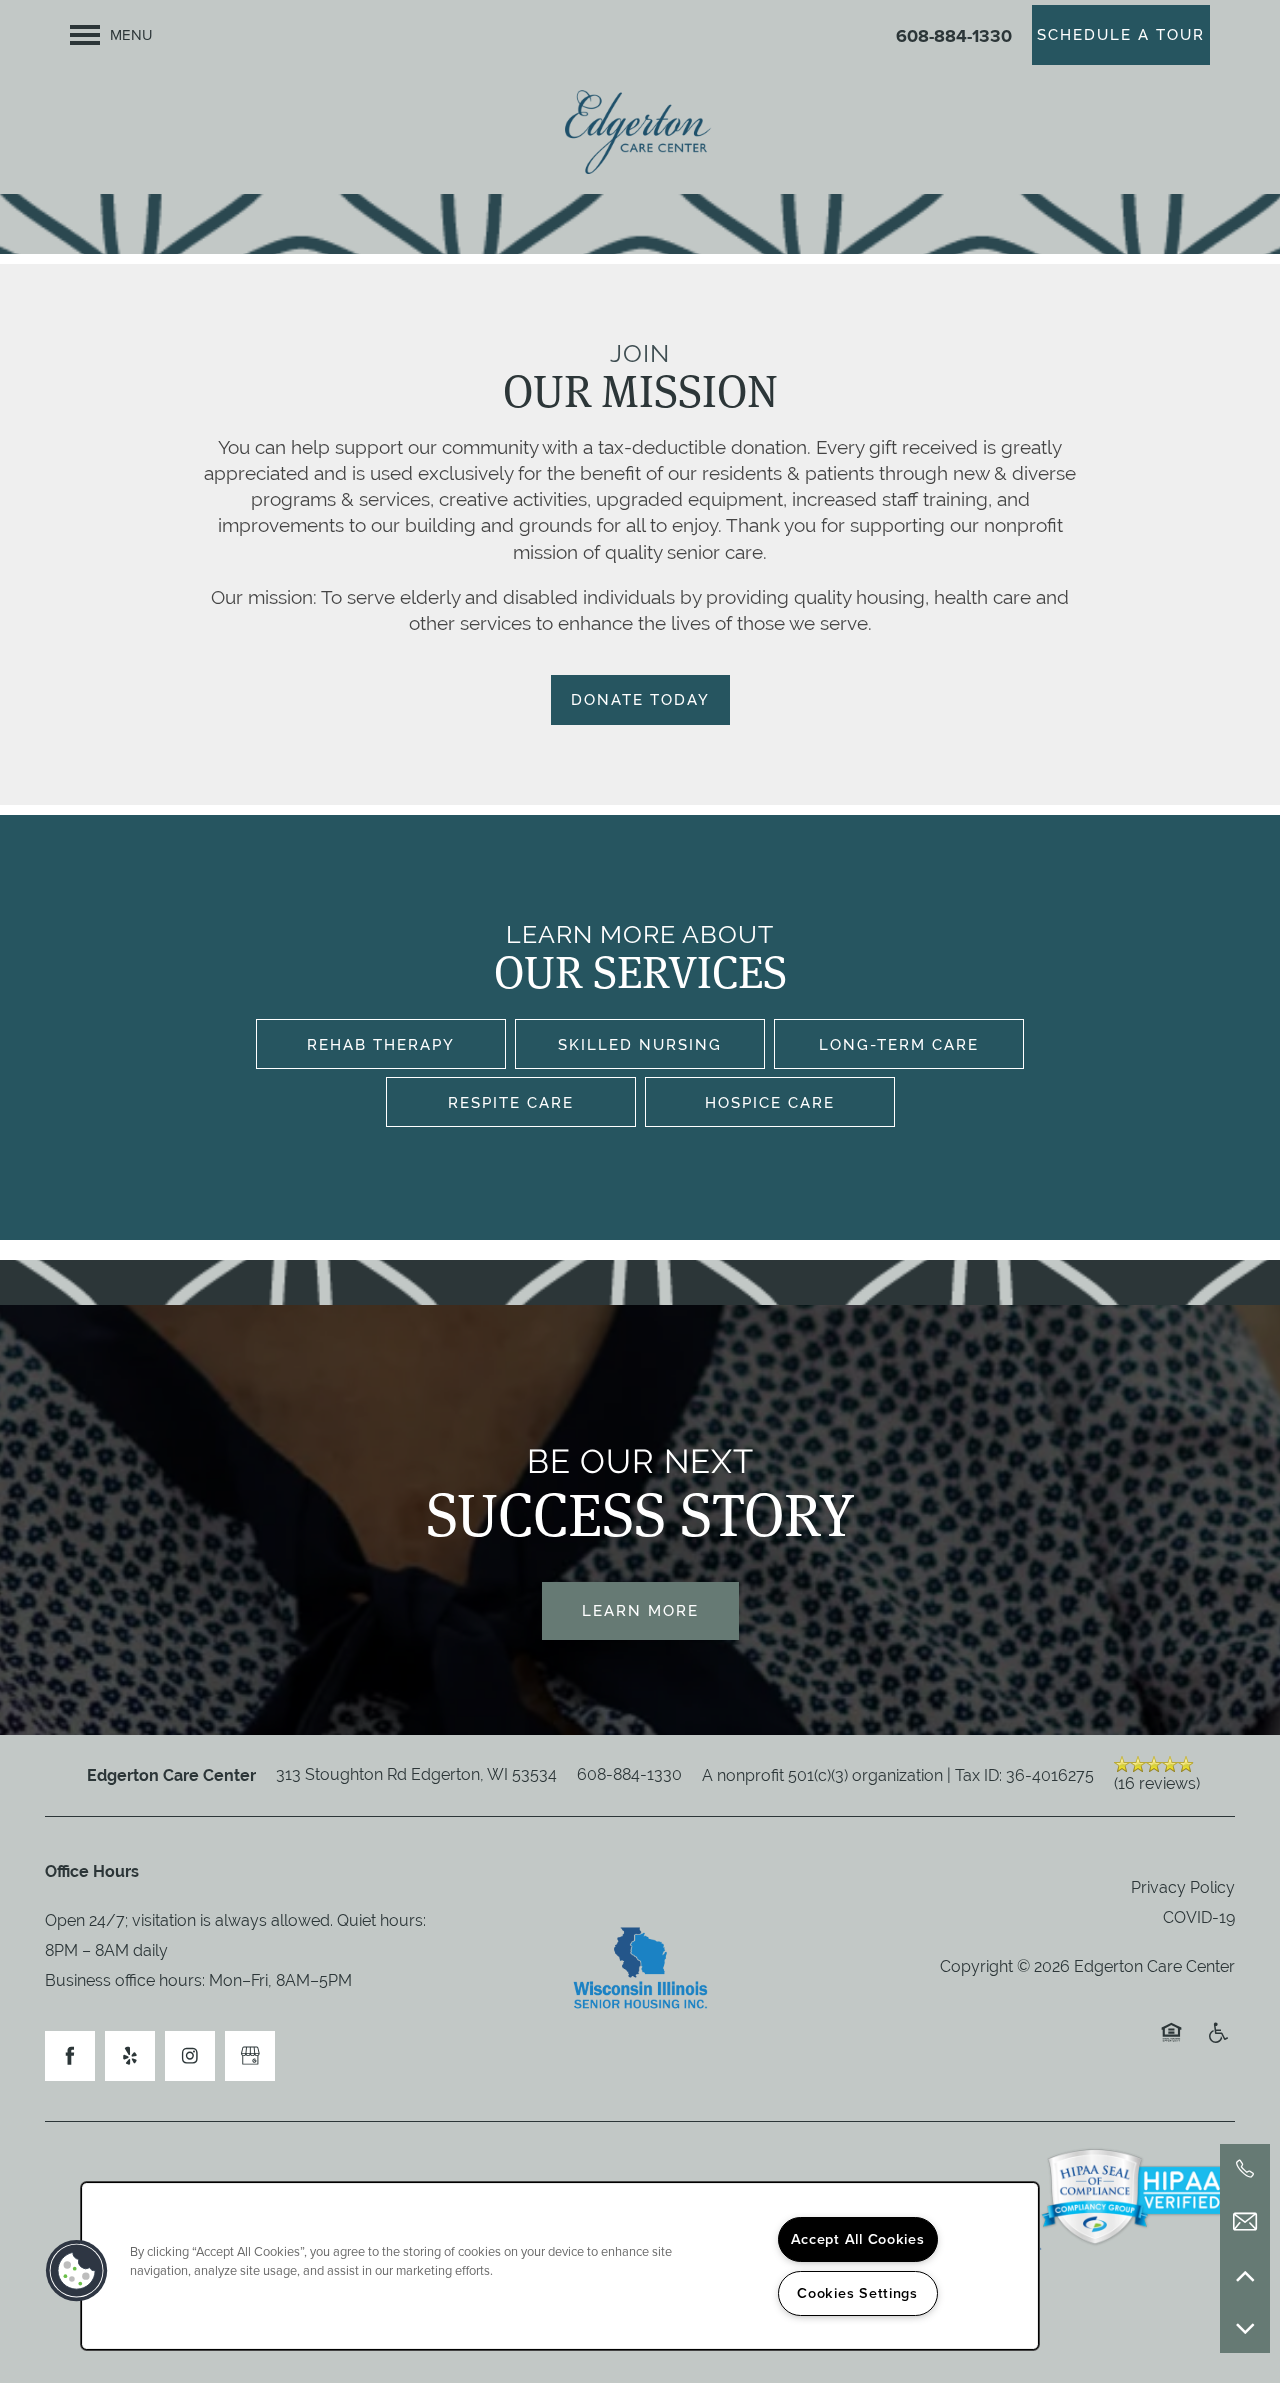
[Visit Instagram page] (190, 2056)
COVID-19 (1199, 1917)
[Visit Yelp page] (130, 2056)
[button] (1121, 35)
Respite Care (511, 1102)
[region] (560, 2266)
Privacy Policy (1183, 1887)
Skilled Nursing (640, 1044)
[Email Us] (1245, 2222)
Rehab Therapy (381, 1044)
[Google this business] (250, 2056)
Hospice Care (770, 1102)
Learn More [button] (640, 1610)
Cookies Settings (857, 2293)
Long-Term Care (899, 1044)
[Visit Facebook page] (70, 2056)
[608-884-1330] (1245, 2169)
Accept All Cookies (858, 2239)
